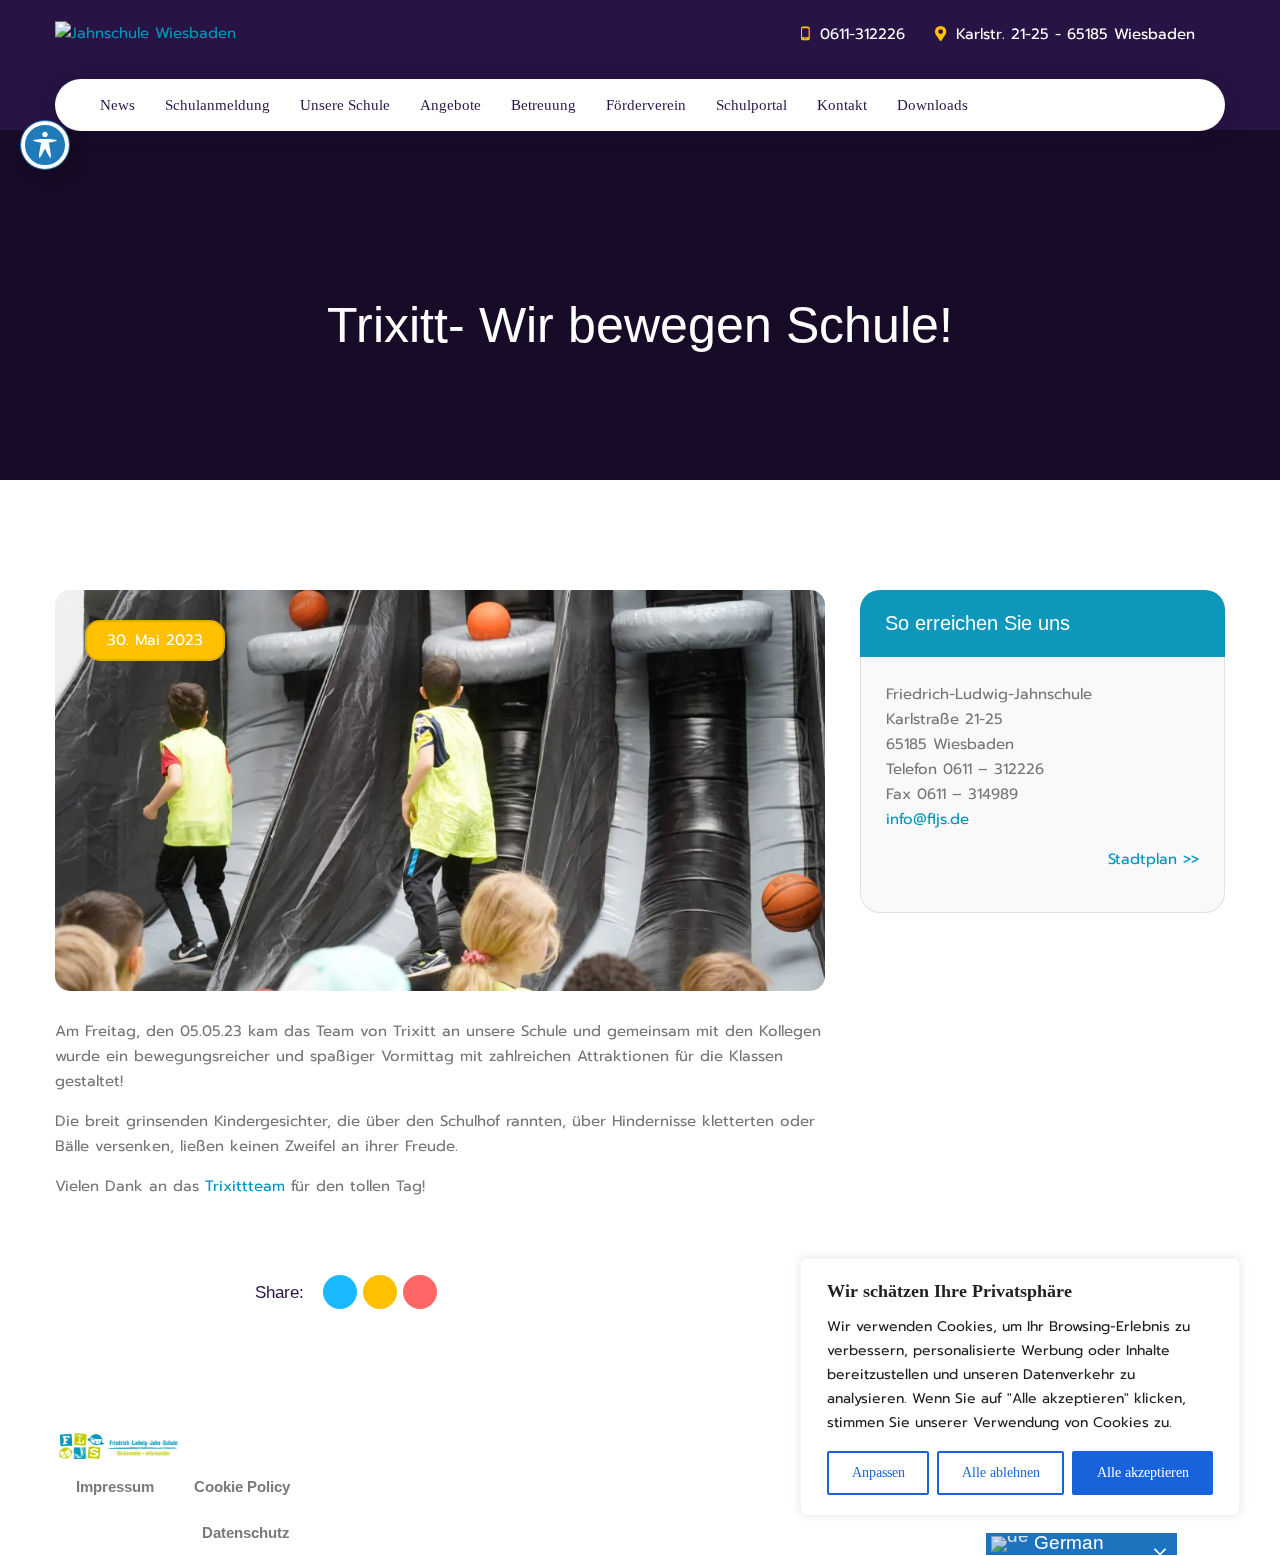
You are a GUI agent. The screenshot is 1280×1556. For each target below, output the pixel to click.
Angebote (450, 105)
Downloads (932, 105)
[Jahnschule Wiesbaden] (145, 34)
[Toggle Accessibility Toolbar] (45, 145)
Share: (279, 1292)
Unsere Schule (345, 105)
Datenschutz (246, 1532)
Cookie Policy (242, 1486)
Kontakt (842, 105)
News (117, 105)
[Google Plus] (420, 1292)
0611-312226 (862, 34)
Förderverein (646, 105)
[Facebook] (340, 1292)
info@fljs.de (927, 819)
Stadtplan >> (1153, 859)
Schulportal (751, 105)
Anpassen (878, 1472)
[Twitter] (380, 1292)
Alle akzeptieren (1143, 1472)
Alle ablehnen (1001, 1472)
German (1066, 1542)
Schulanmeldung (217, 105)
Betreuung (543, 105)
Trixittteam (245, 1186)
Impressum (115, 1486)
